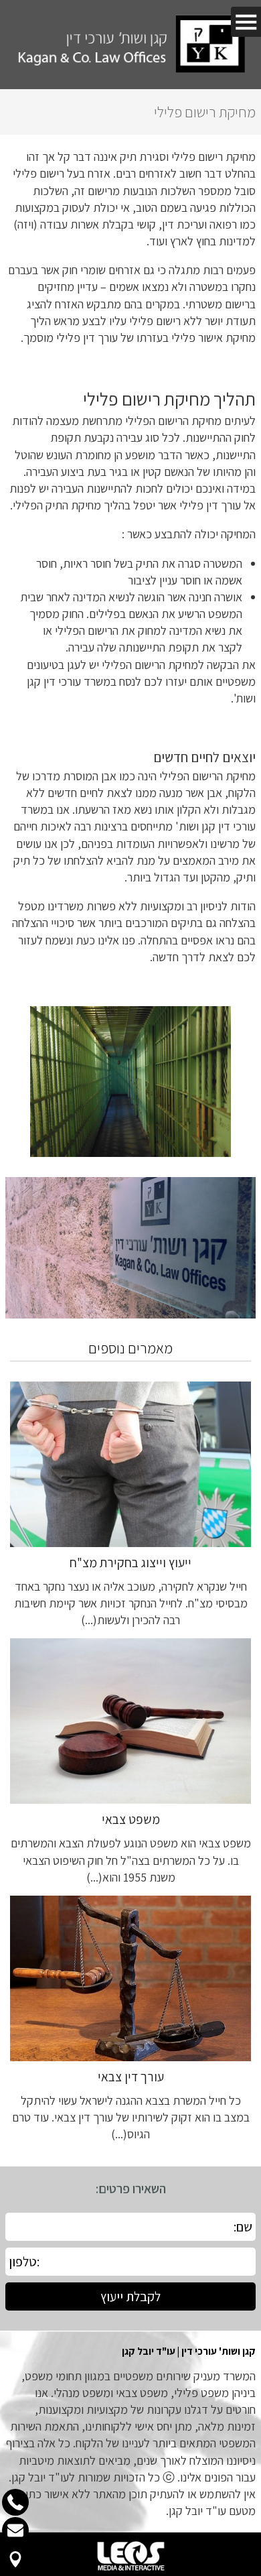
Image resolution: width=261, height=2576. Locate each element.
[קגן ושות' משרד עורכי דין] (130, 45)
